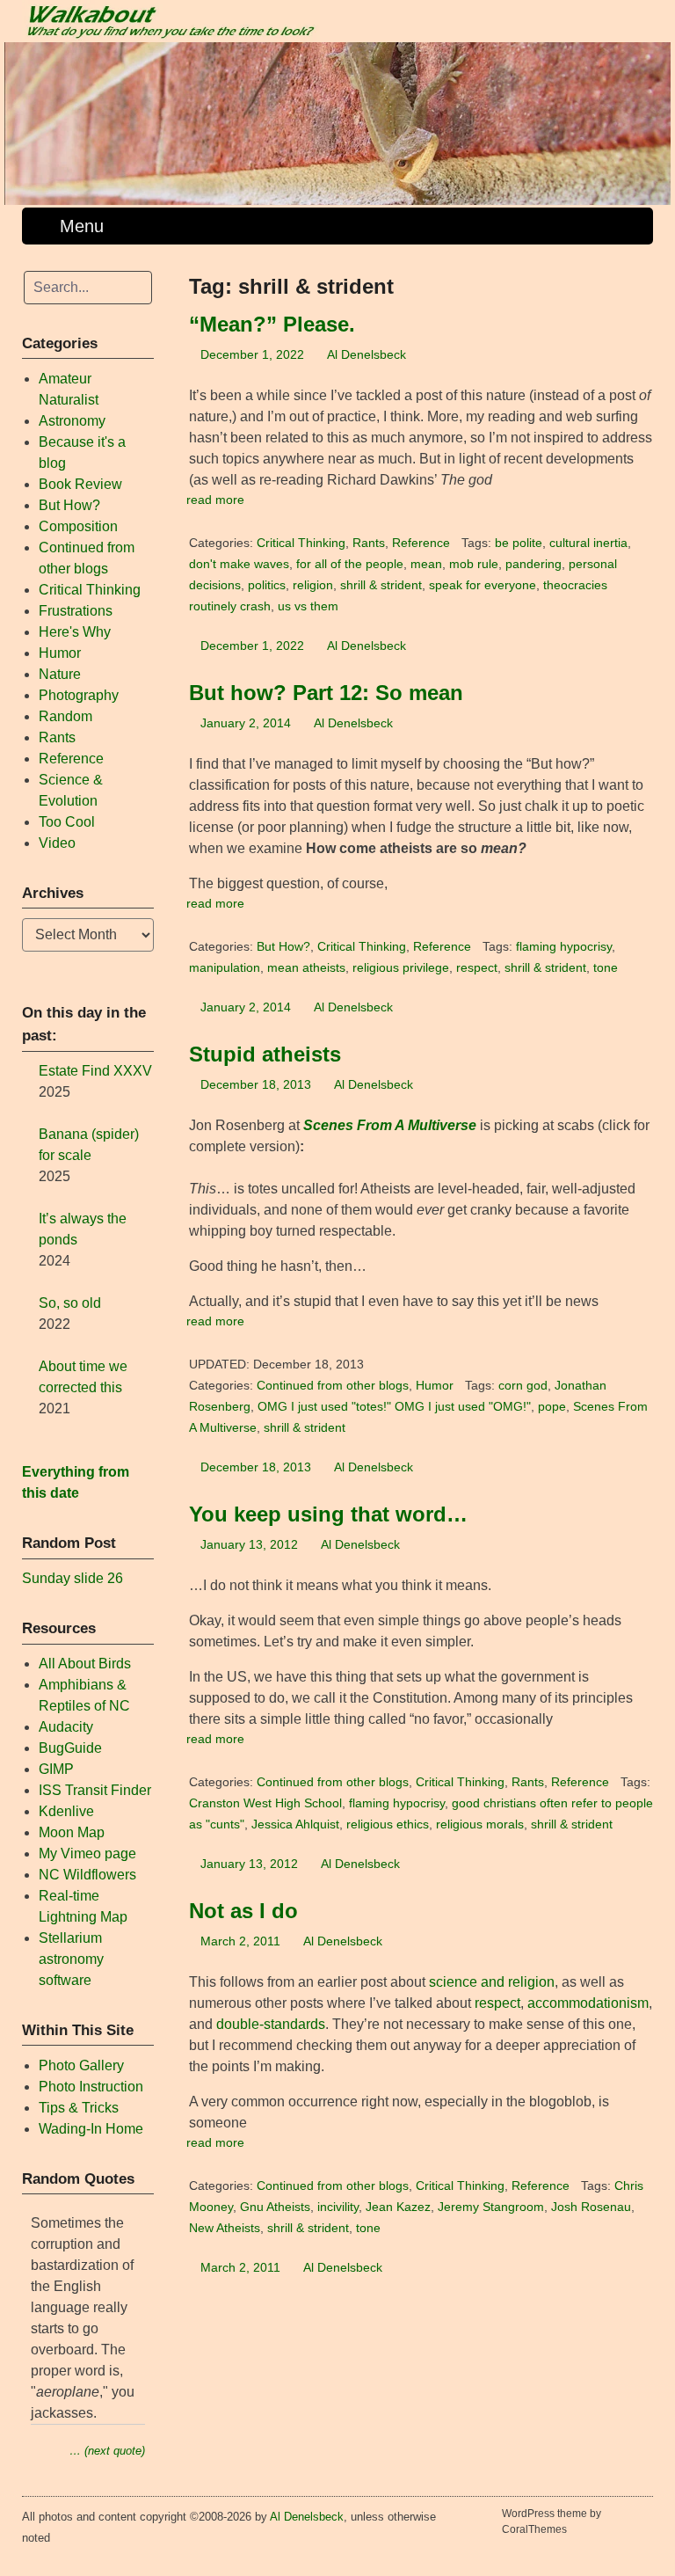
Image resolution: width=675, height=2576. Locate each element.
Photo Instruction (91, 2087)
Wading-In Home (91, 2129)
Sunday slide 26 (73, 1578)
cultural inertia (588, 543)
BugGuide (70, 1748)
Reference (421, 543)
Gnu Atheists (275, 2207)
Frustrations (76, 611)
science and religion (492, 1982)
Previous (26, 119)
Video (57, 843)
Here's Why (75, 632)
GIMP (56, 1769)
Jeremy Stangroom (491, 2207)
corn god (523, 1386)
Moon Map (72, 1832)
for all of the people (350, 564)
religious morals (480, 1824)
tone (606, 968)
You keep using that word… (328, 1514)
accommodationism (588, 2003)
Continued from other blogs (333, 1386)
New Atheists (225, 2228)
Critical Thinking (301, 543)
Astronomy (72, 421)
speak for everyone (483, 585)
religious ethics (388, 1824)
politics (267, 585)
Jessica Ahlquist (295, 1824)
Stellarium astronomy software (71, 1959)
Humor (435, 1386)
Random (65, 716)
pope (552, 1407)
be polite (519, 543)
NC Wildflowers (87, 1875)
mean (426, 564)
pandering (533, 564)
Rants (369, 543)
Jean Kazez (398, 2207)
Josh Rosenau (591, 2207)
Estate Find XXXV (95, 1071)
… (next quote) (107, 2451)
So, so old (70, 1303)
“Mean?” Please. (272, 324)
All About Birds (85, 1664)
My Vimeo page (87, 1854)
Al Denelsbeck (367, 355)
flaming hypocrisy (564, 947)
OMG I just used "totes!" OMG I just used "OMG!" (394, 1407)
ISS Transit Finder (95, 1790)
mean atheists (306, 968)
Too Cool (67, 822)
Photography (79, 695)
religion (313, 585)
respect (477, 968)
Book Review (80, 484)
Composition (78, 526)
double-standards (271, 2024)
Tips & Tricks (79, 2108)
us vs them (308, 606)
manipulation (225, 968)
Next (649, 119)
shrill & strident (381, 585)
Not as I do (243, 1911)
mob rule (474, 564)
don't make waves (239, 564)
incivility (338, 2207)
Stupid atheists (265, 1054)
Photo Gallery (81, 2065)
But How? (283, 947)
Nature (60, 674)
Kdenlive (66, 1811)
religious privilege (401, 968)
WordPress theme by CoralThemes (552, 2521)
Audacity (66, 1727)
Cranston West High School (265, 1803)
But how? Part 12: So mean (326, 693)
